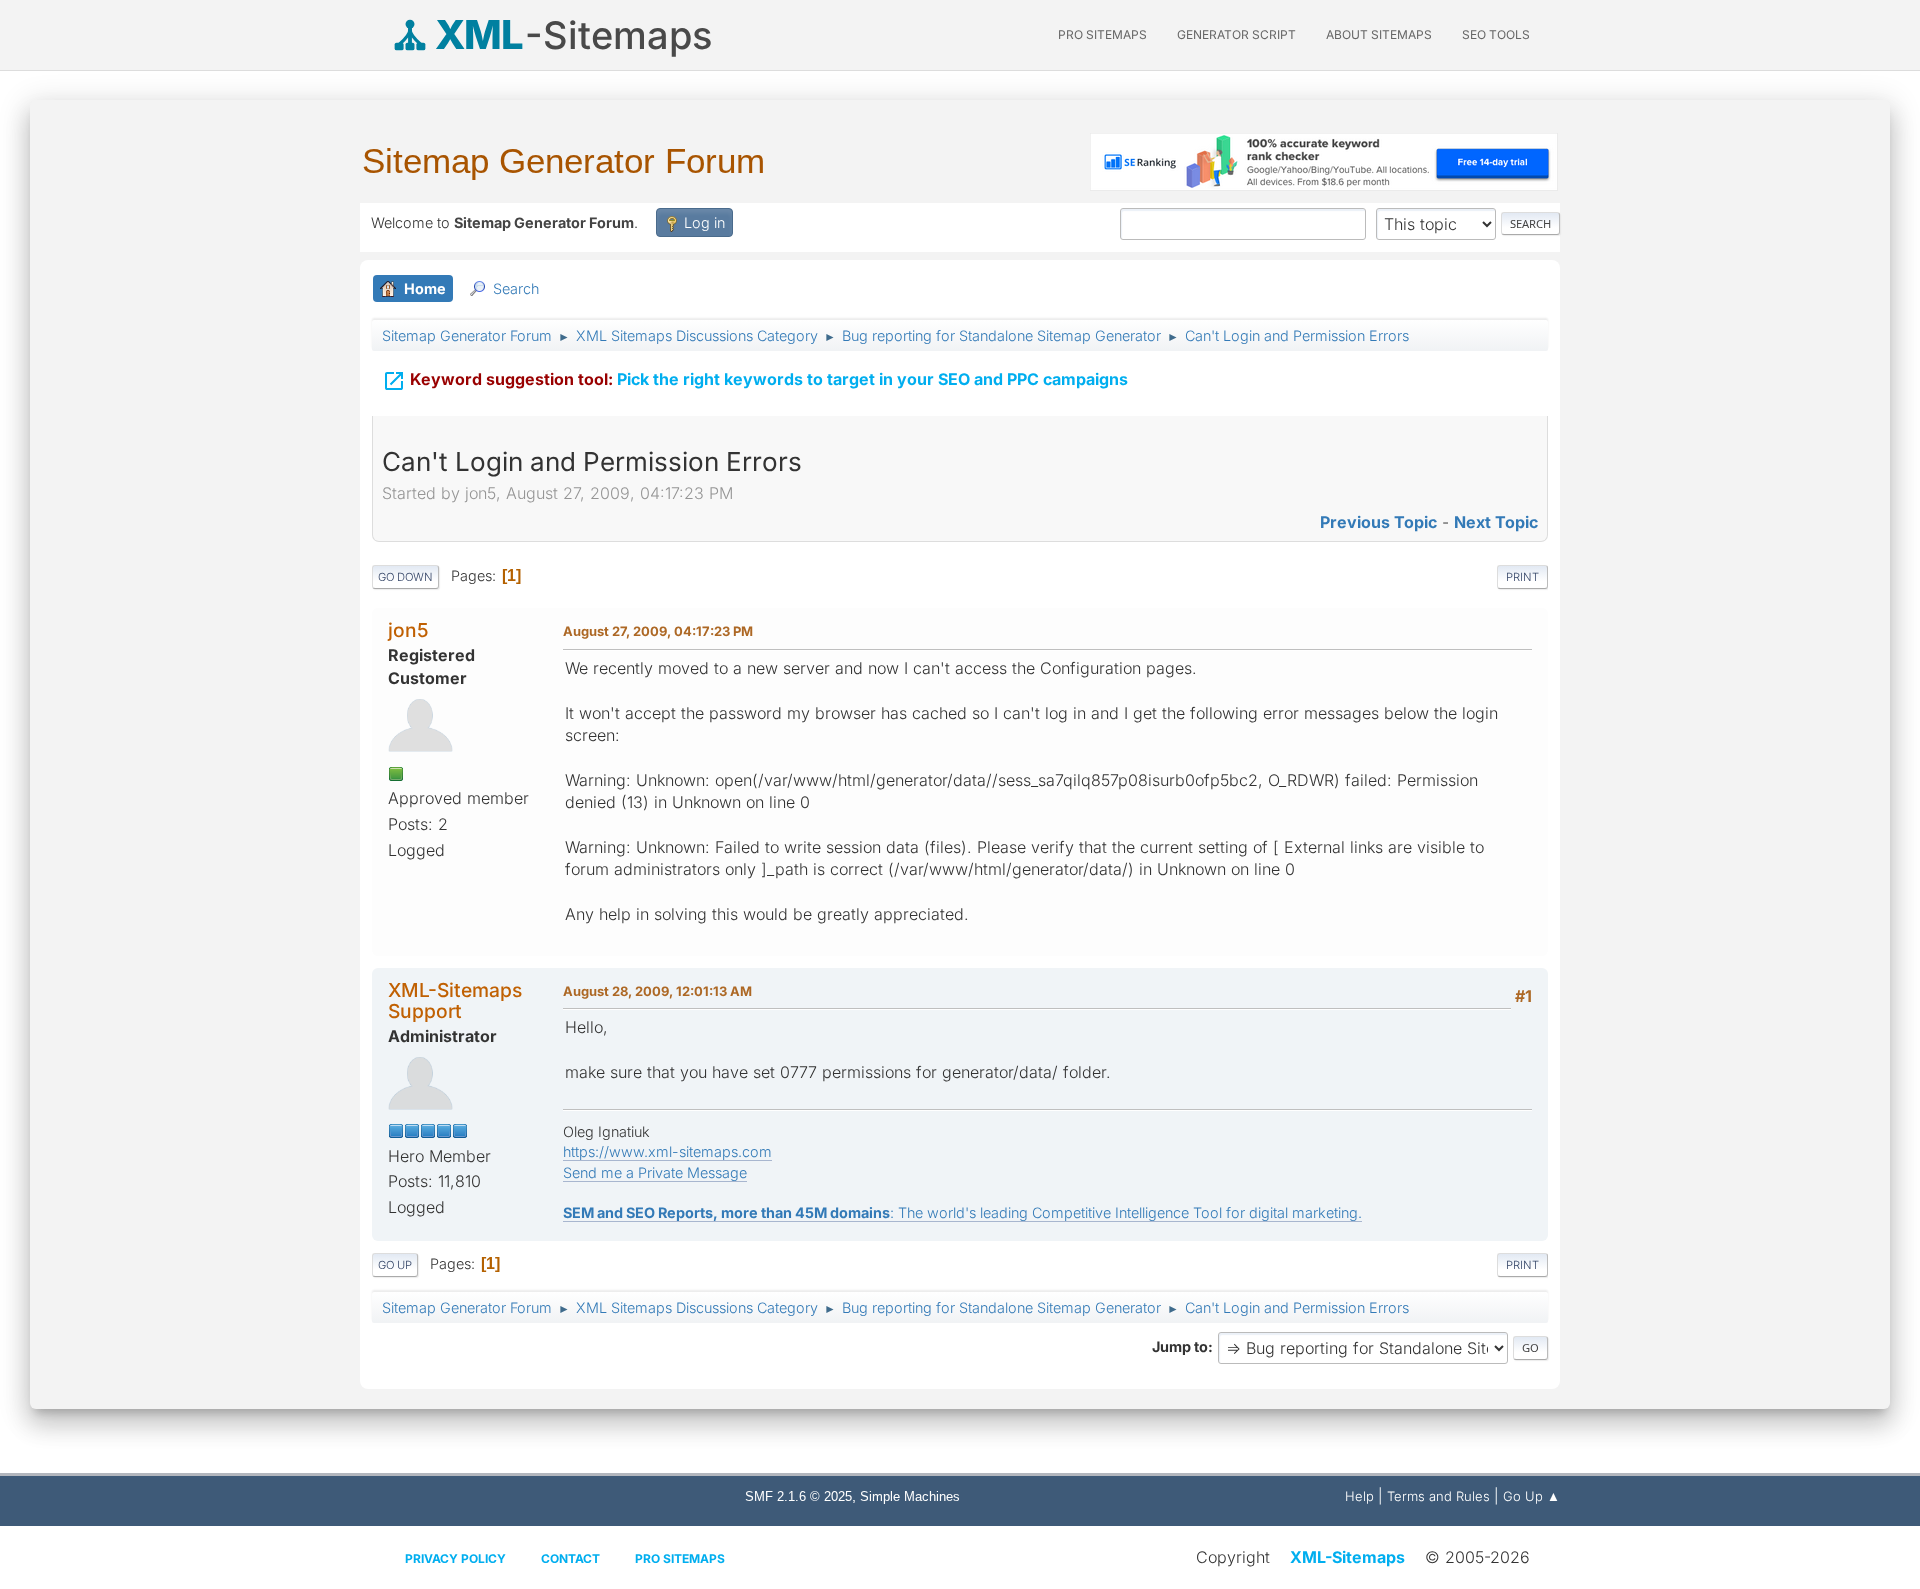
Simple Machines (910, 1496)
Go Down (405, 577)
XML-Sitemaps (1347, 1557)
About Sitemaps (1379, 34)
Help (1359, 1496)
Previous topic (1378, 522)
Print (1522, 577)
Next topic (1496, 522)
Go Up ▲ (1531, 1496)
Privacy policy (455, 1558)
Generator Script (1236, 34)
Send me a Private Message (655, 1172)
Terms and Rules (1438, 1496)
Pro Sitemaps (680, 1558)
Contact (570, 1558)
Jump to (1180, 1346)
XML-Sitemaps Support (455, 1000)
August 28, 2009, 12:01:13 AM (657, 991)
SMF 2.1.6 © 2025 (798, 1496)
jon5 (408, 630)
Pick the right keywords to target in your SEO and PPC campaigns (755, 381)
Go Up (395, 1265)
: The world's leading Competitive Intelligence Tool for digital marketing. (962, 1212)
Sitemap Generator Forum (563, 160)
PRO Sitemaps (1102, 34)
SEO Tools (1496, 34)
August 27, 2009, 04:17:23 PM (658, 631)
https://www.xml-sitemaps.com (667, 1151)
